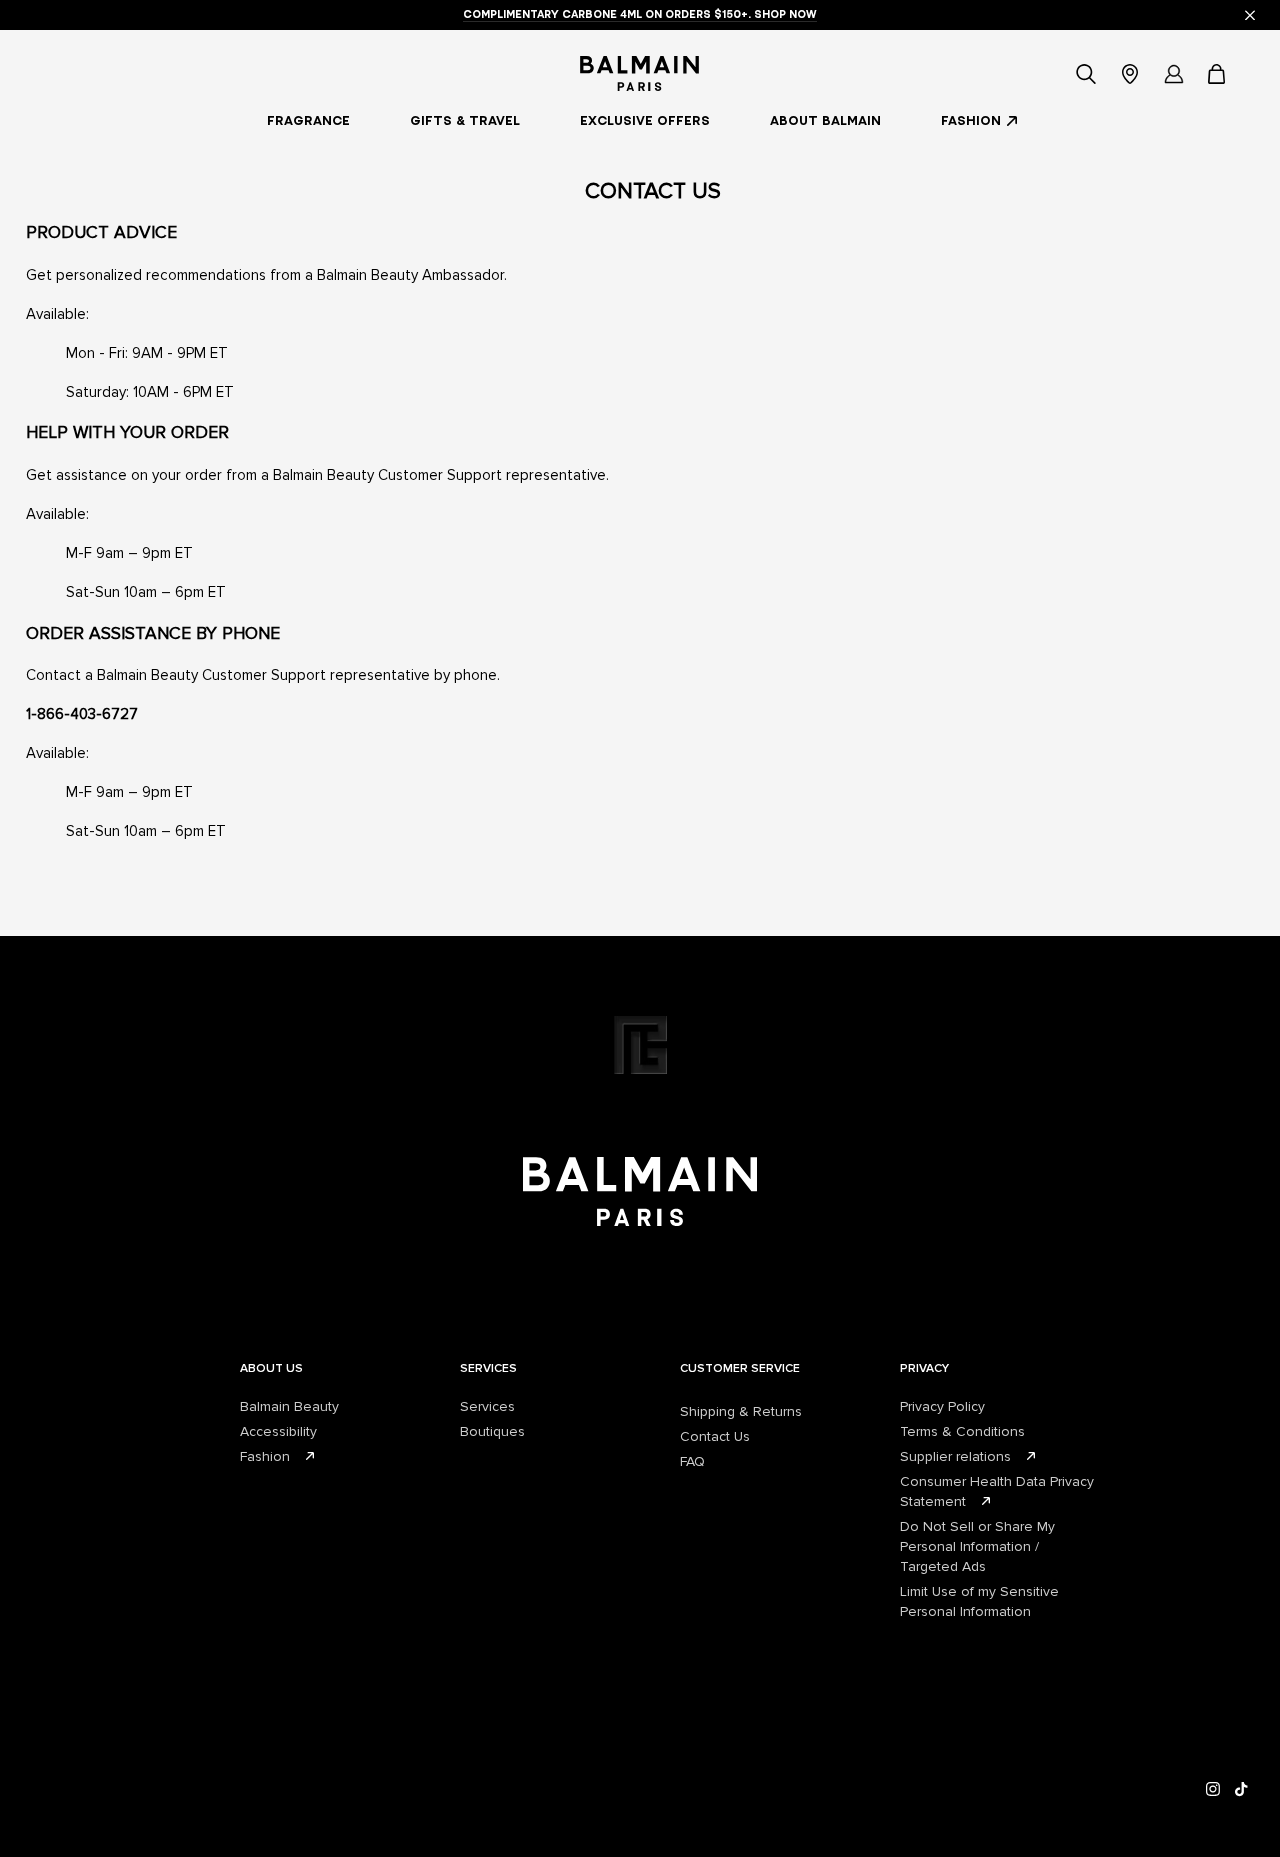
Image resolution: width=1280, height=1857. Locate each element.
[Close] (1250, 15)
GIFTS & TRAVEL (465, 120)
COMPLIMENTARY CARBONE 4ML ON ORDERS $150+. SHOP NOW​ (640, 14)
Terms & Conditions (962, 1431)
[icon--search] (1086, 74)
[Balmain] (639, 73)
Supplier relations (955, 1456)
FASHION (971, 120)
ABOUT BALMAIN (825, 120)
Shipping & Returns (741, 1411)
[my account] (1174, 74)
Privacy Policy (942, 1406)
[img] (1213, 1789)
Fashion (265, 1456)
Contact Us (715, 1436)
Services (487, 1406)
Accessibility (278, 1431)
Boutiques (492, 1431)
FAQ (692, 1461)
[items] (1218, 74)
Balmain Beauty (289, 1406)
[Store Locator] (1130, 74)
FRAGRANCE (308, 120)
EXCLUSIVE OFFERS (645, 120)
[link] (1218, 74)
